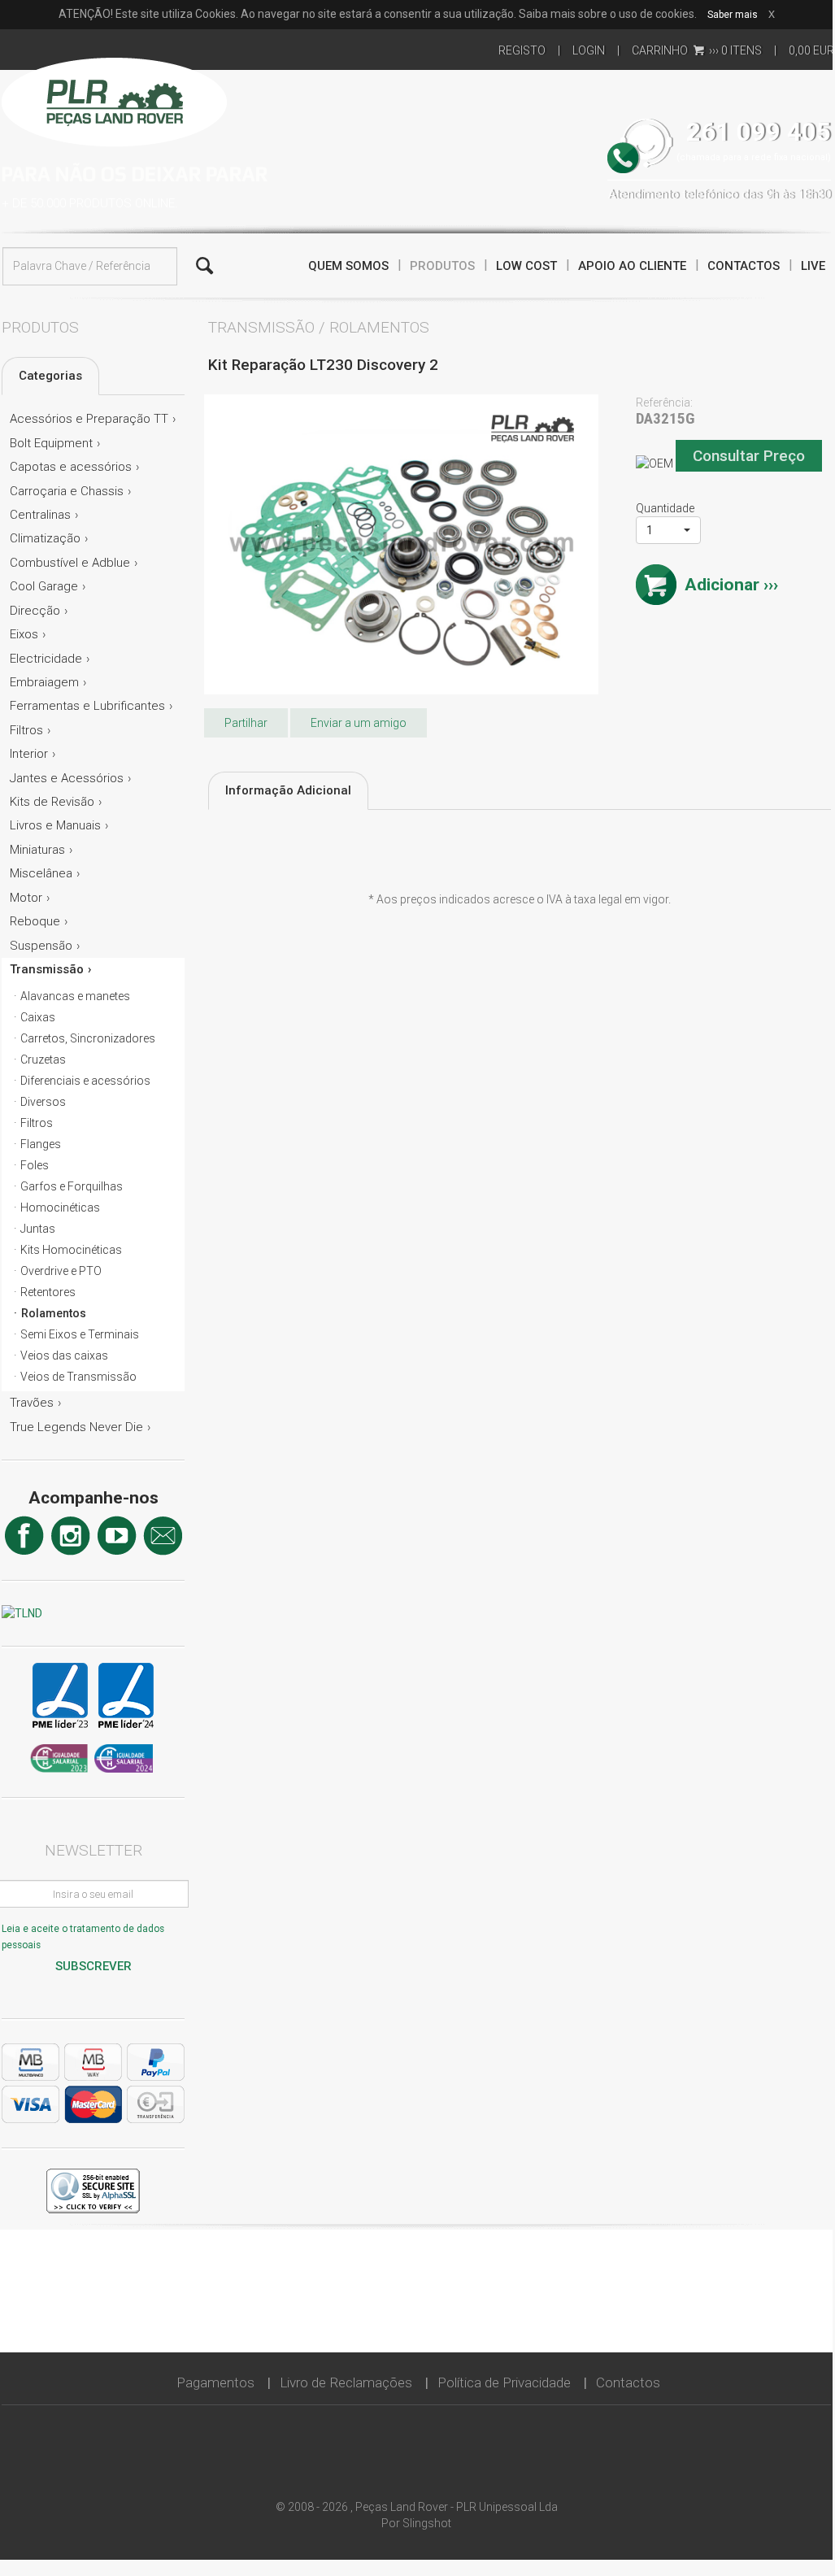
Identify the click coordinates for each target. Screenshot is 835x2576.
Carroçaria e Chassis (67, 491)
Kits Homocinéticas (71, 1250)
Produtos (442, 266)
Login (589, 50)
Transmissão (47, 969)
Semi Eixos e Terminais (80, 1334)
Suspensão (41, 946)
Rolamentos (54, 1313)
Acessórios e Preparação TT (89, 419)
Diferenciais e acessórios (85, 1081)
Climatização (45, 538)
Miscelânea (41, 873)
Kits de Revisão (52, 802)
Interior (29, 754)
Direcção (35, 611)
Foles (35, 1165)
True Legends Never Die (76, 1427)
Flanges (41, 1144)
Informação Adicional (288, 790)
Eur (811, 50)
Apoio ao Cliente (632, 266)
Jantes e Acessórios (67, 778)
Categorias (50, 376)
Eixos (24, 634)
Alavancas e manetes (75, 996)
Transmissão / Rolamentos (319, 327)
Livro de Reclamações (346, 2382)
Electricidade (46, 659)
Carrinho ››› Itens (697, 50)
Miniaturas (37, 850)
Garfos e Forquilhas (72, 1186)
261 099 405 (759, 132)
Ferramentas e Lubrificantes (87, 706)
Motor (26, 898)
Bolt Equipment (51, 443)
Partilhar (246, 723)
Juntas (38, 1229)
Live (813, 266)
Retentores (48, 1292)
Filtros (26, 730)
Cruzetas (43, 1060)
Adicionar (722, 585)
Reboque (35, 921)
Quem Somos (348, 266)
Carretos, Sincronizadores (88, 1038)
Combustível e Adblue (70, 563)
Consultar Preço (749, 456)
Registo (522, 50)
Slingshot (427, 2523)
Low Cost (526, 266)
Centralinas (40, 515)
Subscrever (94, 1966)
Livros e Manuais (55, 825)
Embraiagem (44, 682)
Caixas (38, 1017)
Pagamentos (215, 2382)
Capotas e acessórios (71, 467)
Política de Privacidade (504, 2382)
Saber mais (733, 15)
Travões (32, 1403)
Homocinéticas (60, 1207)
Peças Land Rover (114, 100)
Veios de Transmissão (78, 1377)
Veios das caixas (64, 1355)
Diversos (43, 1102)
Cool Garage (44, 586)
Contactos (744, 266)
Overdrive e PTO (61, 1271)
